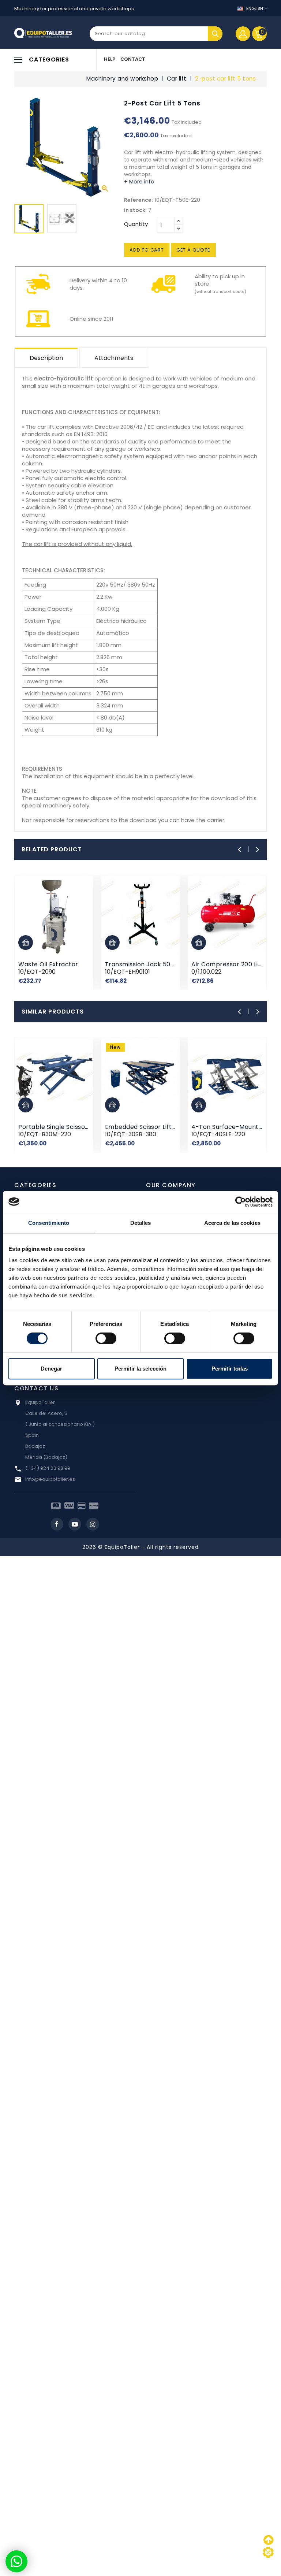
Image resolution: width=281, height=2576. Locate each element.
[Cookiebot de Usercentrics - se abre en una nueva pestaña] (241, 1202)
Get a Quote (193, 250)
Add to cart (147, 250)
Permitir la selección (140, 1369)
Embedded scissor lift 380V (147, 1127)
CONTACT (133, 59)
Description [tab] (46, 358)
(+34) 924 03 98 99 (48, 1468)
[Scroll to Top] (268, 2552)
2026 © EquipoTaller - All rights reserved (140, 1547)
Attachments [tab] (114, 358)
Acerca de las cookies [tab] (232, 1223)
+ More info (139, 181)
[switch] (106, 1338)
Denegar (51, 1369)
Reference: (138, 200)
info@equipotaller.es (50, 1479)
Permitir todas (230, 1369)
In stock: (135, 210)
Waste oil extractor (48, 964)
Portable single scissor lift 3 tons (69, 1127)
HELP (110, 59)
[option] (29, 220)
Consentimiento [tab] (49, 1223)
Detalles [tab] (141, 1223)
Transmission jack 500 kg (144, 964)
